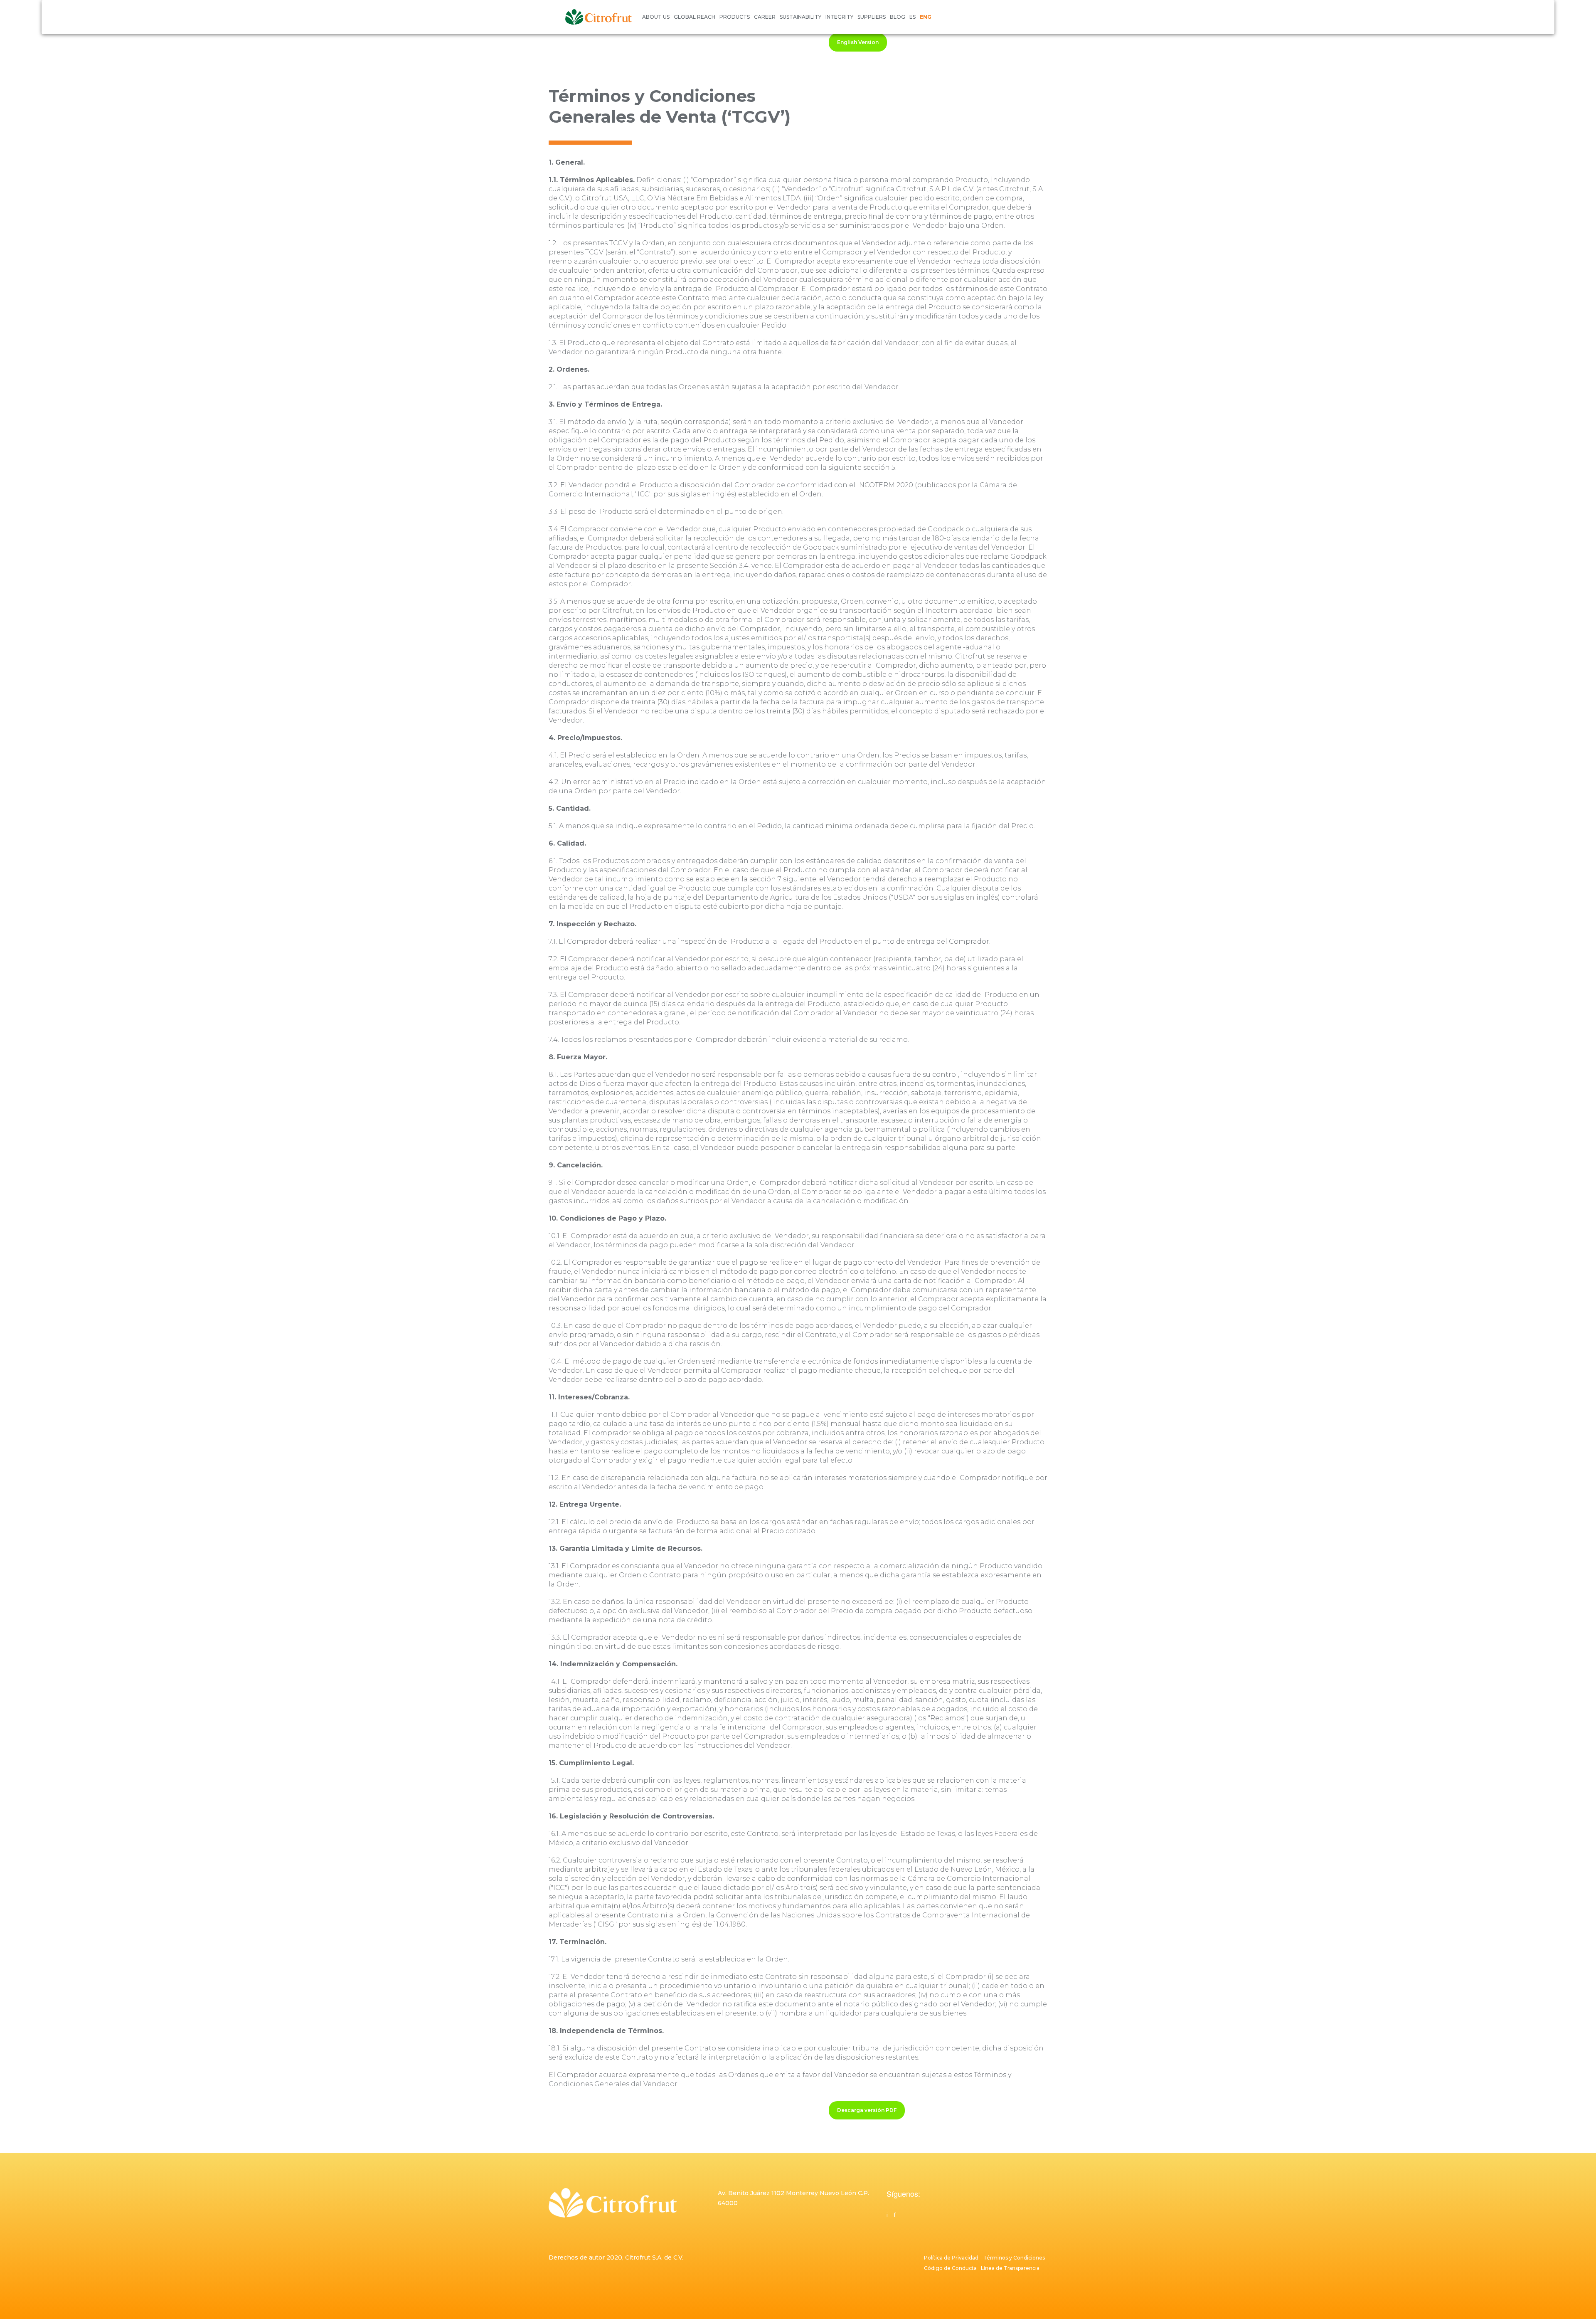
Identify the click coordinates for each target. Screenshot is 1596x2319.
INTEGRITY (839, 17)
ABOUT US (656, 17)
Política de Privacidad (951, 2258)
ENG (926, 17)
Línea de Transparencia (1010, 2268)
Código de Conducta (952, 2268)
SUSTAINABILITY (800, 17)
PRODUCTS (735, 17)
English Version (858, 42)
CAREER (765, 17)
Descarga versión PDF (867, 2110)
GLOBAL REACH (695, 17)
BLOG (898, 17)
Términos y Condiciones (1015, 2258)
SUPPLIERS (872, 17)
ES (913, 17)
